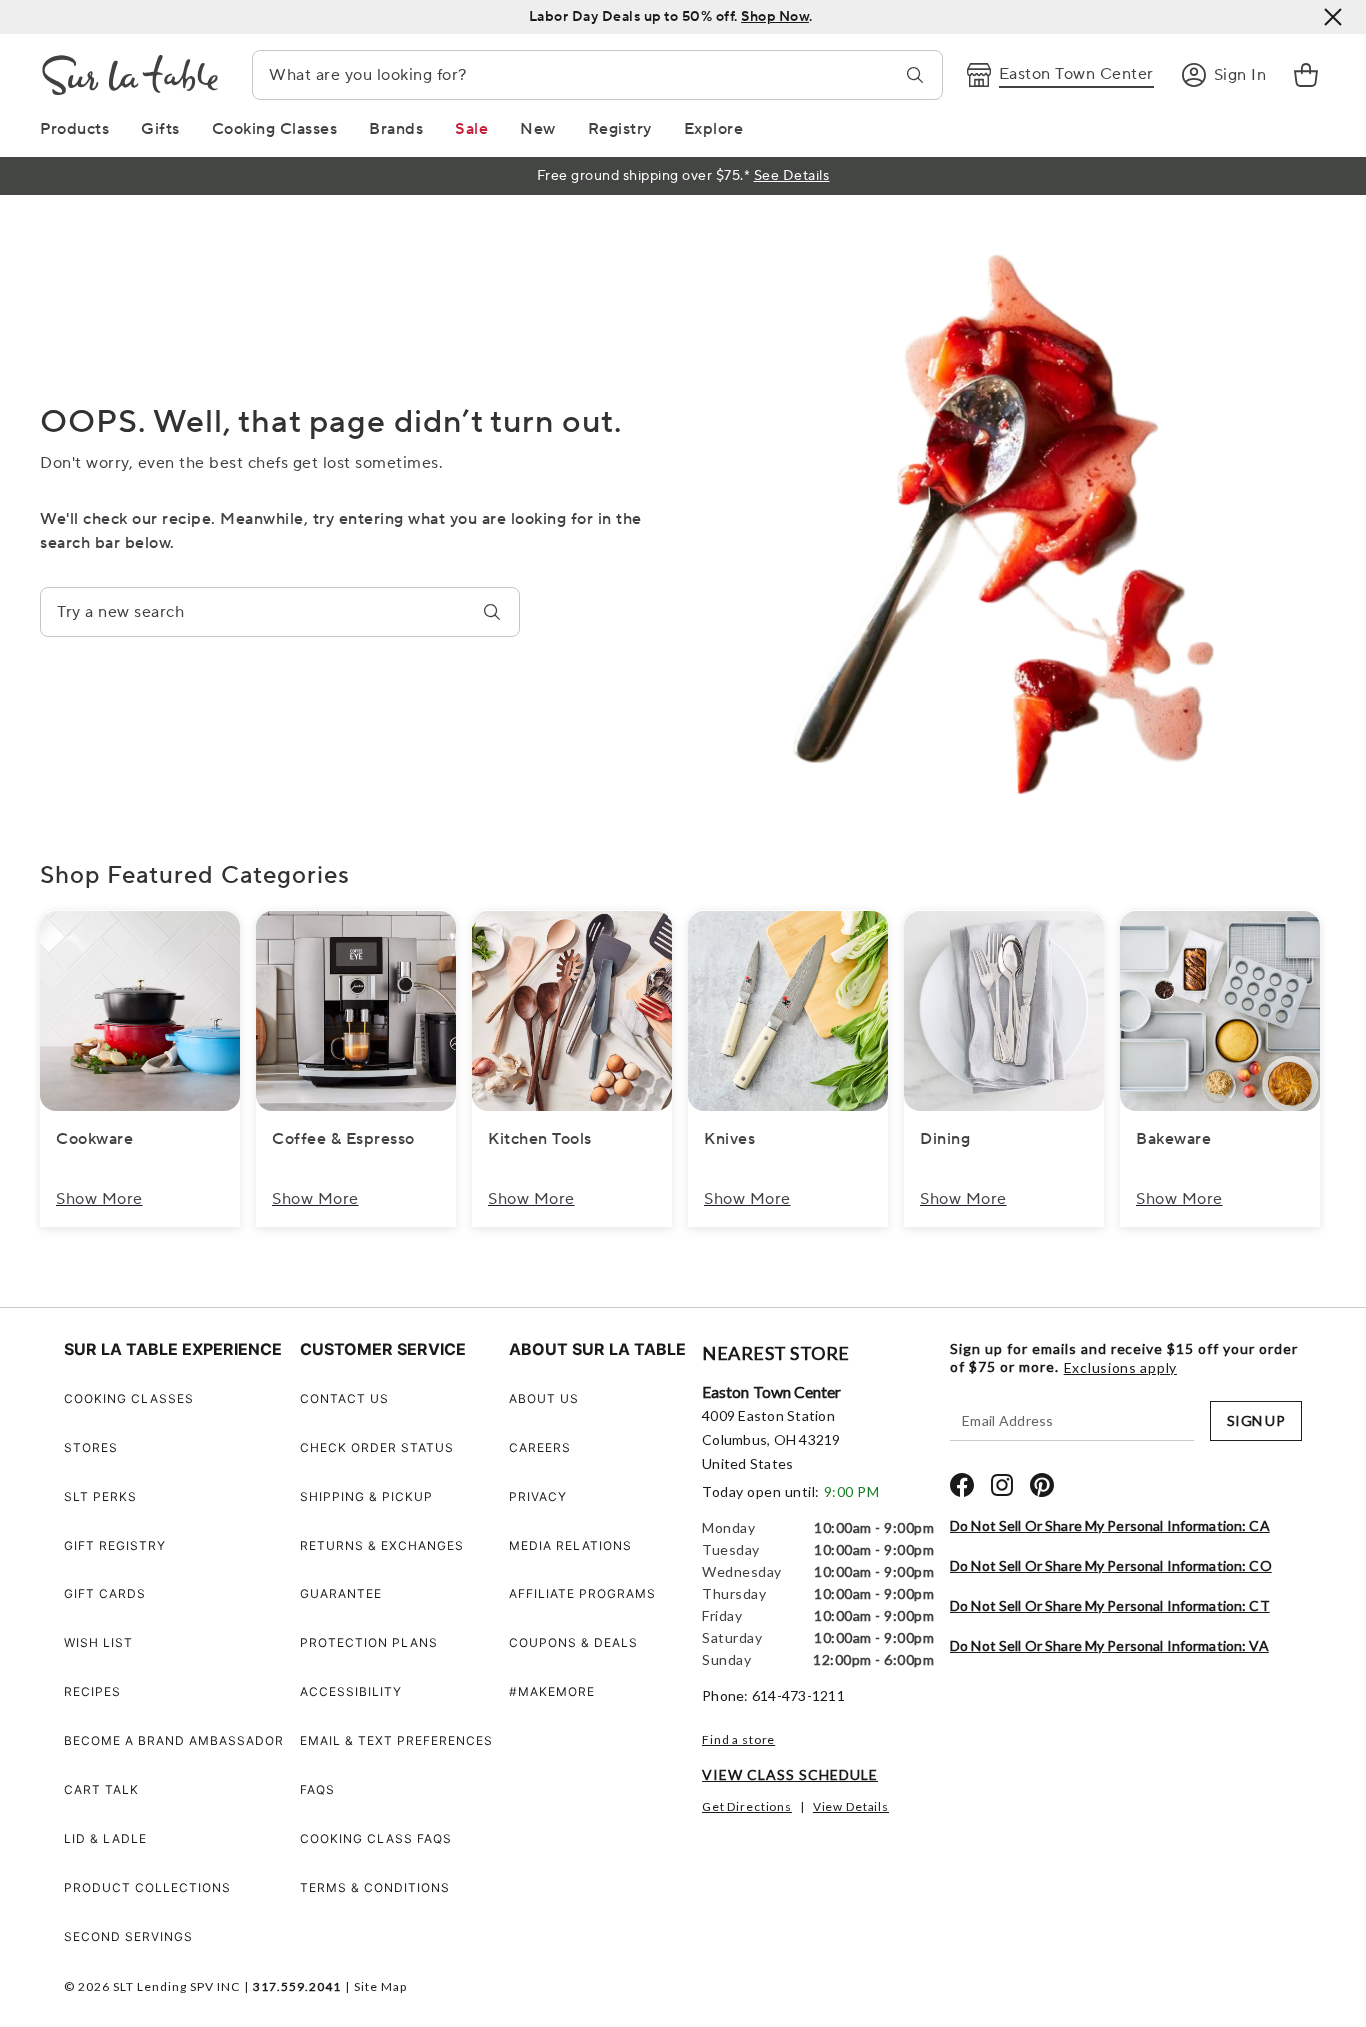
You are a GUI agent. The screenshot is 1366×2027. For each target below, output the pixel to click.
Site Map (380, 1986)
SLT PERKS (100, 1496)
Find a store (738, 1739)
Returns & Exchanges (382, 1545)
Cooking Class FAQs (376, 1838)
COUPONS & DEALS (573, 1642)
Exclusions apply (1120, 1368)
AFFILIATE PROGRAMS (582, 1593)
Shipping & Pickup (366, 1496)
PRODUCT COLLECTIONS (147, 1887)
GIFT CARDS (105, 1593)
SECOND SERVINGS (128, 1936)
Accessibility (351, 1691)
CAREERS (540, 1447)
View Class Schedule (790, 1774)
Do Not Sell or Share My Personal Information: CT (1110, 1605)
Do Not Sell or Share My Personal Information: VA (1109, 1645)
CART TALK (101, 1789)
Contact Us (344, 1398)
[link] (1306, 75)
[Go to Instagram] (1002, 1485)
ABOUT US (544, 1398)
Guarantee (341, 1593)
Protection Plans (369, 1642)
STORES (91, 1447)
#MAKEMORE (552, 1691)
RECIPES (92, 1691)
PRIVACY (538, 1496)
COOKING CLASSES (129, 1398)
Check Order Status (377, 1447)
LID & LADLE (105, 1838)
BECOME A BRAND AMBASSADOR (174, 1740)
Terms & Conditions (375, 1887)
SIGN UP (1256, 1420)
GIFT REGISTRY (115, 1545)
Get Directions (747, 1806)
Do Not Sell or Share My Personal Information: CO (1111, 1565)
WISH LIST (98, 1642)
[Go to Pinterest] (1042, 1485)
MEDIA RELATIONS (570, 1545)
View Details (851, 1806)
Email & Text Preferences (396, 1740)
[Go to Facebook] (962, 1485)
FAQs (317, 1789)
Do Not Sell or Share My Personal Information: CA (1110, 1525)
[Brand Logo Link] (130, 75)
